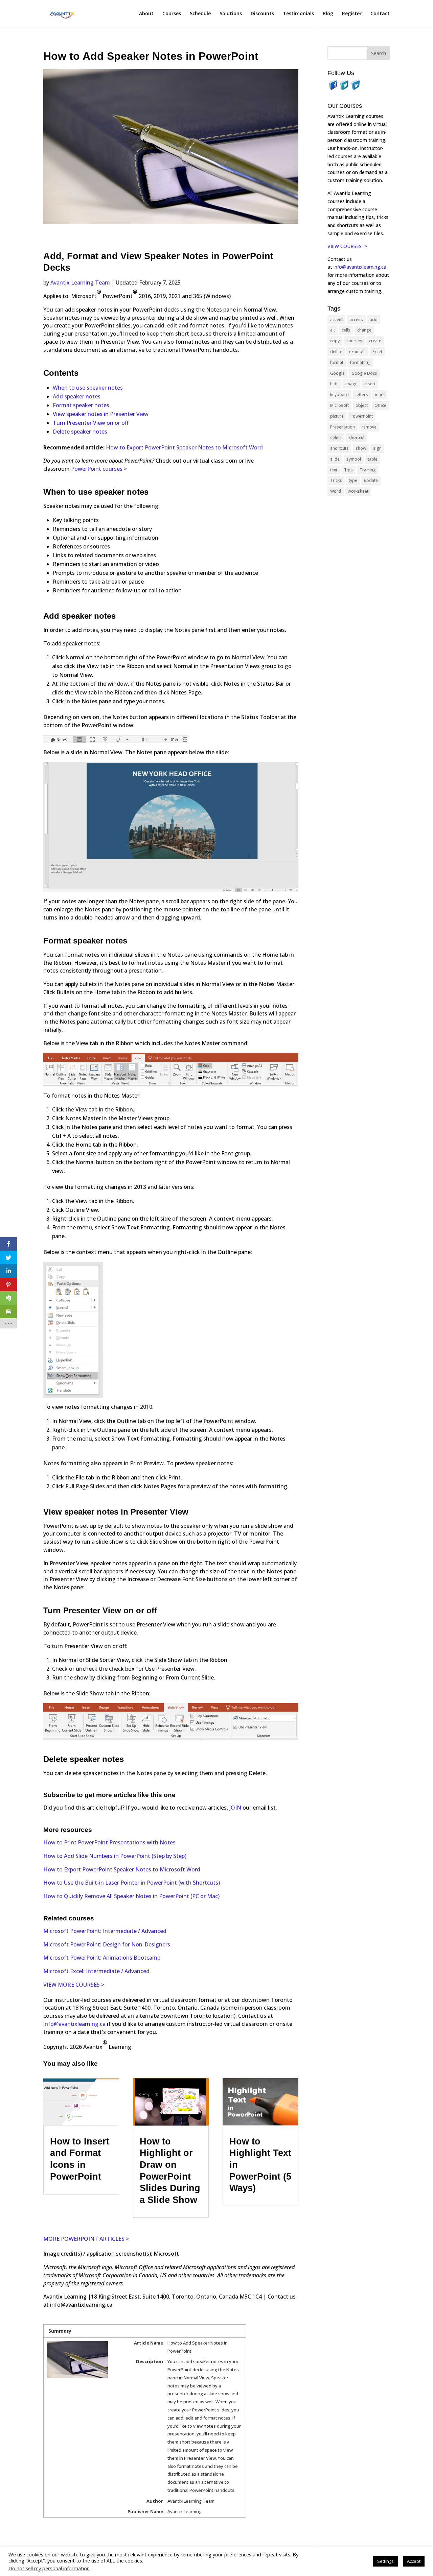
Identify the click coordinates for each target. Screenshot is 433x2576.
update (371, 480)
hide (334, 384)
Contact (380, 14)
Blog (328, 14)
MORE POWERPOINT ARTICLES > (86, 2239)
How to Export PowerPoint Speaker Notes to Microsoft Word (184, 447)
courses (354, 341)
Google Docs (364, 373)
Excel (377, 352)
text (334, 470)
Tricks (336, 480)
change (364, 330)
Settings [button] (385, 2561)
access (356, 320)
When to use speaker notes (88, 388)
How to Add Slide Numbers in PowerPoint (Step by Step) (115, 1856)
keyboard (339, 395)
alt (333, 330)
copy (335, 341)
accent (336, 320)
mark (380, 395)
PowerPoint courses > (99, 469)
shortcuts (339, 448)
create (375, 341)
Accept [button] (414, 2561)
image (351, 384)
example (357, 352)
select (336, 437)
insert (370, 384)
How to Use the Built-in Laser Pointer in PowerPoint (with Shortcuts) (132, 1883)
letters (362, 395)
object (362, 405)
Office (380, 405)
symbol (354, 459)
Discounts (262, 14)
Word (336, 491)
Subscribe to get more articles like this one (109, 1795)
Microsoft (339, 405)
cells (346, 330)
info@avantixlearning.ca (74, 2024)
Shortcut (357, 437)
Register (352, 14)
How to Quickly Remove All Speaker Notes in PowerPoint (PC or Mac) (131, 1896)
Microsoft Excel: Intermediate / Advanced (96, 1971)
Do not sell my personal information (49, 2568)
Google (337, 373)
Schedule (200, 14)
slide (335, 459)
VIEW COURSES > (347, 246)
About (146, 14)
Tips (348, 470)
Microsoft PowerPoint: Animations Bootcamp (102, 1958)
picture (337, 416)
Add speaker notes (77, 396)
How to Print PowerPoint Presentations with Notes (109, 1842)
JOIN (236, 1808)
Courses (172, 14)
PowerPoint (362, 416)
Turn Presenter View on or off (91, 423)
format (337, 362)
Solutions (231, 14)
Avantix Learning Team (80, 283)
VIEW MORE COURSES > (74, 1985)
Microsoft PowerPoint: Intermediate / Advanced (105, 1931)
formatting (360, 362)
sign (377, 448)
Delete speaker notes (80, 432)
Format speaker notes (81, 405)
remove (369, 427)
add (374, 320)
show (361, 448)
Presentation (343, 427)
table (373, 459)
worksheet (358, 491)
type (353, 480)
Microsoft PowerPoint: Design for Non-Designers (107, 1944)
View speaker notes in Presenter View (101, 414)
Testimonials (298, 14)
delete (336, 352)
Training (368, 470)
